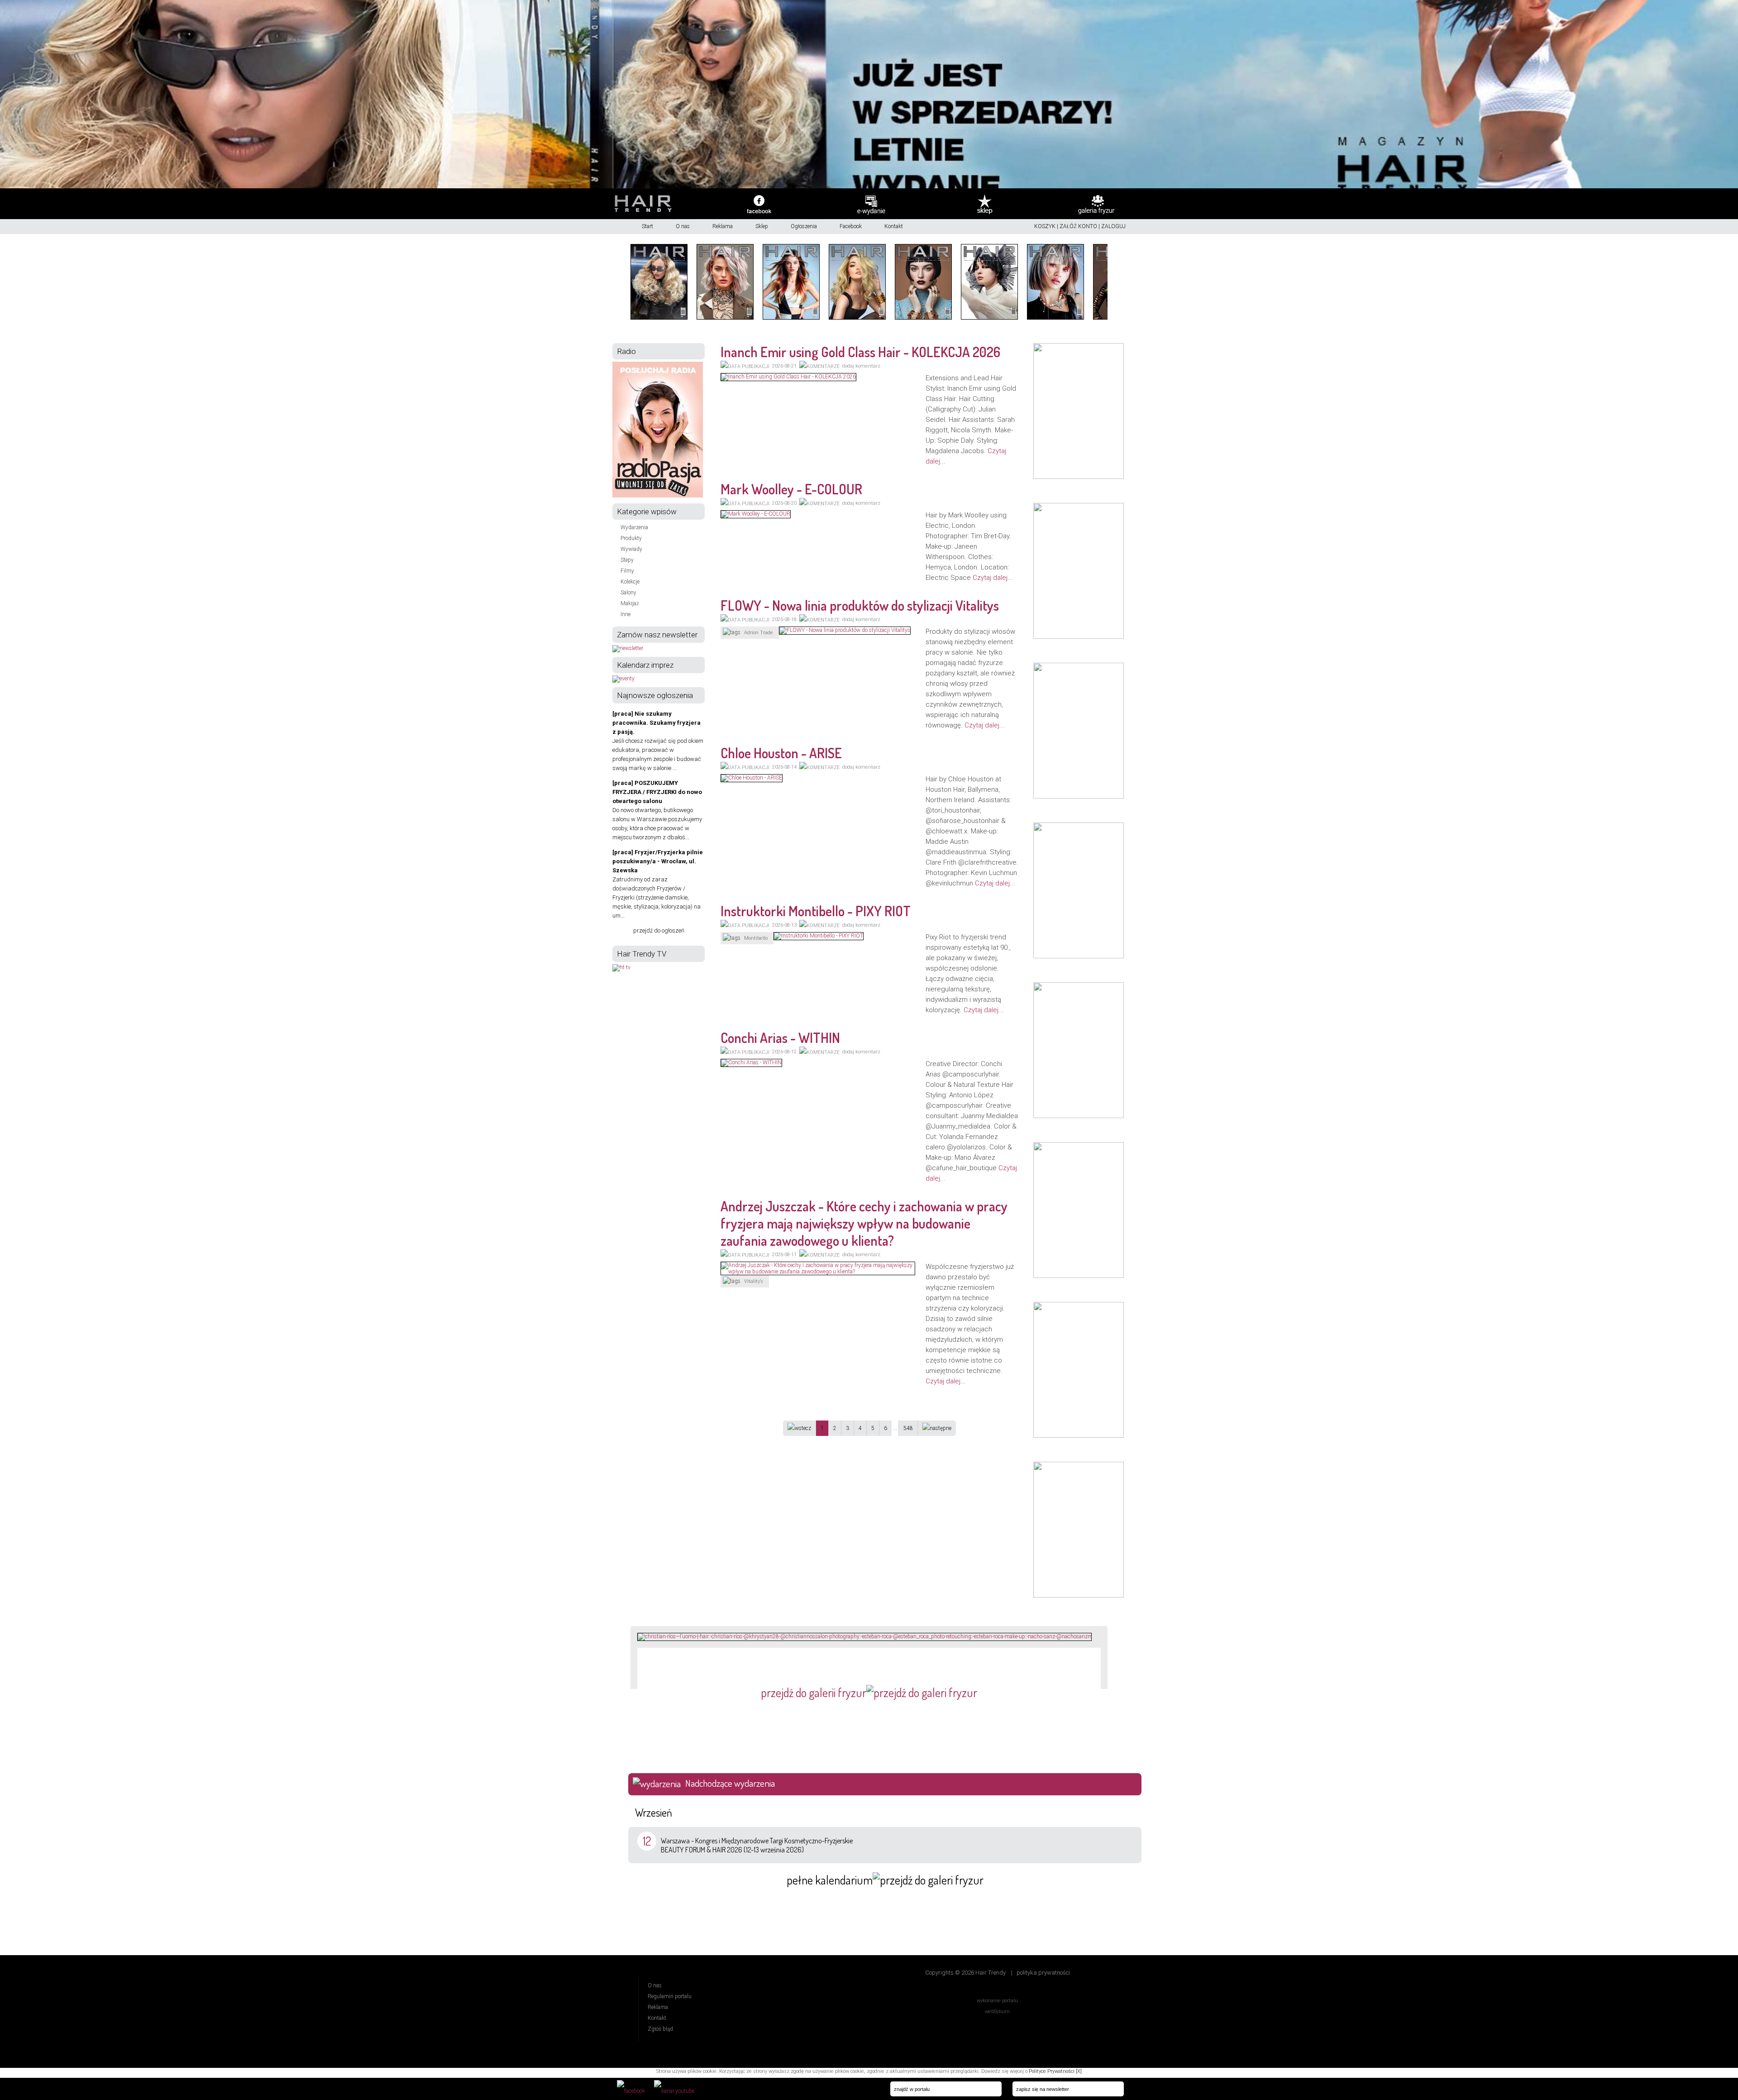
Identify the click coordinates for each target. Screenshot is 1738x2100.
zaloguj (1113, 226)
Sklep (762, 226)
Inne (625, 614)
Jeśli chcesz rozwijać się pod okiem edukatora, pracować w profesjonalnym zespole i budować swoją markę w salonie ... (658, 741)
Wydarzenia (634, 527)
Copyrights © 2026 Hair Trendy (965, 1973)
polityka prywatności (1043, 1973)
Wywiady (631, 549)
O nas (683, 226)
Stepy (627, 560)
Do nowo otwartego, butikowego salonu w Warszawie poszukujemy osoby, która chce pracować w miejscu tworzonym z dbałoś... (657, 810)
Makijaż (630, 603)
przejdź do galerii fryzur (814, 1692)
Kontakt (894, 226)
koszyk (1045, 226)
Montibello (756, 938)
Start (647, 226)
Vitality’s (754, 1281)
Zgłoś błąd (660, 2029)
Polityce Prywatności (1052, 2071)
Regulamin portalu (670, 1996)
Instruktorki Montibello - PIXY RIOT (816, 911)
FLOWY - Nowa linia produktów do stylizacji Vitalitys (860, 605)
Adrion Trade (759, 633)
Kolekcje (630, 582)
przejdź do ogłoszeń (659, 930)
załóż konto (1078, 226)
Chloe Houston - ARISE (781, 753)
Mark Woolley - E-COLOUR (791, 489)
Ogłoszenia (804, 226)
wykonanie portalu (997, 2001)
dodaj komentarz (861, 366)
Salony (628, 593)
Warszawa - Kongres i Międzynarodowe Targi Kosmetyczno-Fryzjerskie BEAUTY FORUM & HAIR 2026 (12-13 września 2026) (757, 1845)
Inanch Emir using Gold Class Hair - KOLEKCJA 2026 (860, 352)
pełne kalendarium (830, 1880)
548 (908, 1428)
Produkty (631, 538)
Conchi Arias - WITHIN (780, 1038)
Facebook (851, 226)
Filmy (627, 571)
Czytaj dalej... (993, 578)
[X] (1079, 2071)
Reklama (723, 226)
